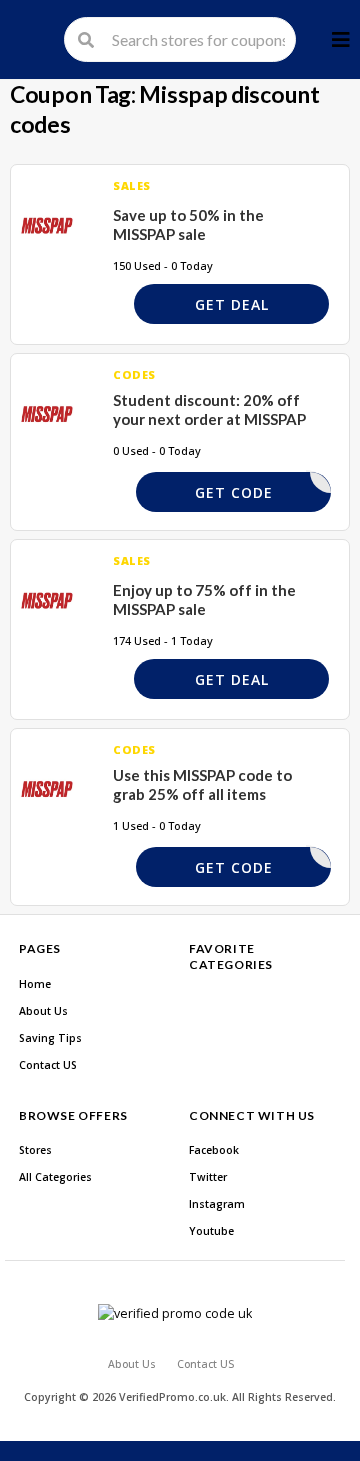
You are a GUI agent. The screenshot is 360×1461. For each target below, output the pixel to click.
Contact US (48, 1065)
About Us (43, 1011)
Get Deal (232, 304)
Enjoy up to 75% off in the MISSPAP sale (204, 600)
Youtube (211, 1231)
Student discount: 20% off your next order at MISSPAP (209, 410)
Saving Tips (50, 1038)
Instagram (217, 1204)
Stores (35, 1150)
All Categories (55, 1177)
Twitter (208, 1177)
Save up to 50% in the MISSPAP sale (188, 225)
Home (35, 984)
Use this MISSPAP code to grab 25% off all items (202, 785)
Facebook (214, 1150)
